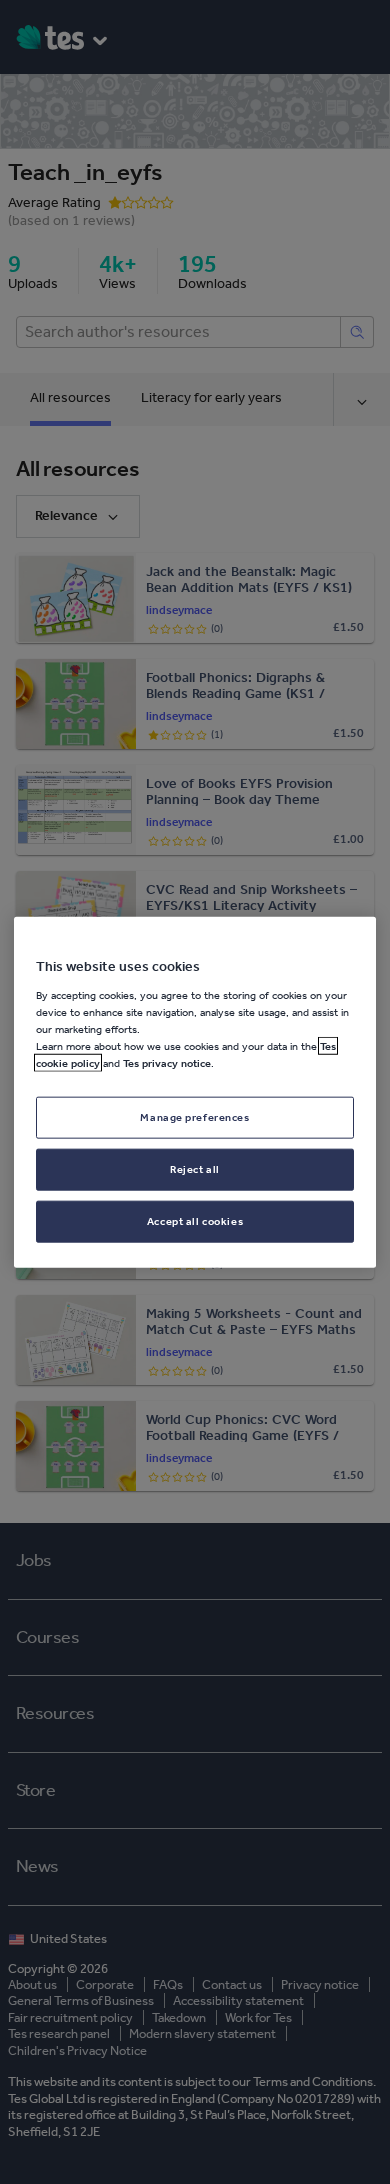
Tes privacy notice (167, 1063)
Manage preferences (194, 1117)
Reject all (195, 1168)
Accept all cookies (195, 1220)
